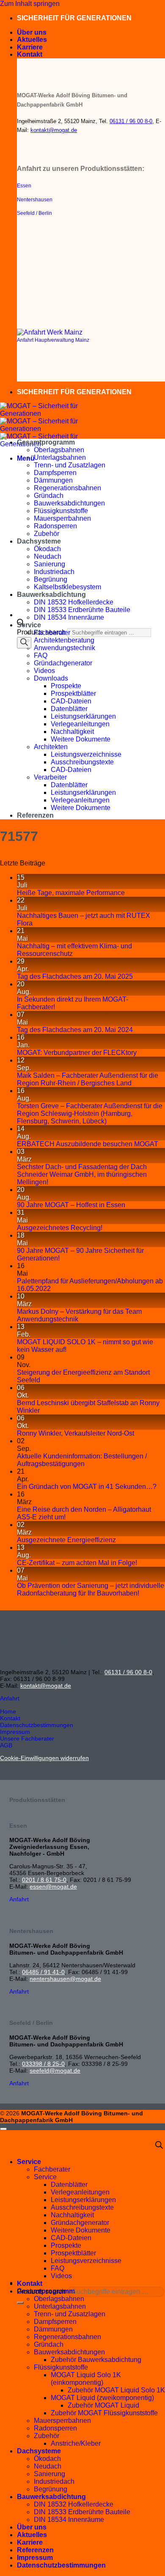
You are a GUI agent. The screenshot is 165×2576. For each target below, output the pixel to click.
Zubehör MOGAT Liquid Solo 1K (116, 2390)
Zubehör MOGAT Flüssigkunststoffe (104, 2413)
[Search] (24, 643)
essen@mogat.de (53, 1887)
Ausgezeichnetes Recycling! (60, 1228)
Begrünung (51, 579)
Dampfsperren (55, 473)
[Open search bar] (159, 2146)
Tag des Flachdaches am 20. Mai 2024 (75, 1030)
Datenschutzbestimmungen (61, 2565)
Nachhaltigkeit (72, 732)
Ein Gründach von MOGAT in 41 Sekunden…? (87, 1487)
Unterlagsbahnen (60, 457)
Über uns (32, 32)
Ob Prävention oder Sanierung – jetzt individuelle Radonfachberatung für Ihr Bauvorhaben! (91, 1589)
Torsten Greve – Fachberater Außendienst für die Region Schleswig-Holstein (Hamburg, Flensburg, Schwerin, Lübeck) (90, 1114)
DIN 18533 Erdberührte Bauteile (82, 610)
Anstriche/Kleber (76, 2443)
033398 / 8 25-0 (43, 2064)
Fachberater (52, 633)
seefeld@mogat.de (55, 2071)
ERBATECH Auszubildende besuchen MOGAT (88, 1144)
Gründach (49, 496)
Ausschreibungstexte (82, 762)
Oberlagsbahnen (59, 450)
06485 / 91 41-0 (43, 1972)
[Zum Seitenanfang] (3, 2129)
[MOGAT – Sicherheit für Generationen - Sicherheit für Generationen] (42, 429)
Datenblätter (69, 709)
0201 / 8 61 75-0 (44, 1880)
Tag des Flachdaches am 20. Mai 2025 (75, 976)
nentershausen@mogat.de (65, 1979)
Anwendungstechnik (65, 648)
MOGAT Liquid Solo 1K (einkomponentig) (86, 2379)
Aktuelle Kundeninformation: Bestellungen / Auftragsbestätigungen (82, 1460)
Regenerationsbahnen (67, 488)
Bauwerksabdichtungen (69, 503)
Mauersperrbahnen (62, 518)
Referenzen (35, 815)
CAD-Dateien (71, 701)
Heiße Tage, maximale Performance (71, 893)
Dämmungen (53, 480)
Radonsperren (55, 526)
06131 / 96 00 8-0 (131, 121)
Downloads (51, 678)
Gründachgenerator (63, 663)
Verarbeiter (50, 777)
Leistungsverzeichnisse (86, 754)
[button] (26, 458)
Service (29, 625)
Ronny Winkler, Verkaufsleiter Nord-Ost (76, 1433)
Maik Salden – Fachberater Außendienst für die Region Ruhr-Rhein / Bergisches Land (88, 1079)
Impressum (35, 2558)
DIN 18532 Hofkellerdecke (74, 602)
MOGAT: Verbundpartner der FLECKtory (77, 1053)
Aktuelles (32, 40)
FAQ (41, 655)
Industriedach (54, 572)
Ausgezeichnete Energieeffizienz (66, 1540)
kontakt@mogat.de (54, 130)
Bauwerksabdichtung (51, 595)
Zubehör (47, 534)
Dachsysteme (39, 541)
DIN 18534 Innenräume (69, 617)
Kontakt (30, 54)
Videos (44, 671)
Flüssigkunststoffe (61, 511)
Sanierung (49, 564)
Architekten (51, 747)
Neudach (48, 556)
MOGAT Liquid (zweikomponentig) (102, 2398)
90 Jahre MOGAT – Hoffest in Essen (71, 1205)
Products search (42, 2292)
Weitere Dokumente (81, 739)
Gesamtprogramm (46, 442)
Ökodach (47, 549)
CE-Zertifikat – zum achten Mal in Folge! (77, 1563)
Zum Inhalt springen (30, 4)
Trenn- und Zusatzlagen (70, 465)
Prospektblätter (73, 693)
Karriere (30, 47)
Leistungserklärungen (83, 716)
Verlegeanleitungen (80, 724)
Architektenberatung (64, 640)
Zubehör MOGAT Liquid (103, 2405)
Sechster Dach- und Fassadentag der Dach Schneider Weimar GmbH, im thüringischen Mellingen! (82, 1174)
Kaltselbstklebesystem (67, 587)
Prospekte (66, 686)
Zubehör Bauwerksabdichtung (96, 2360)
